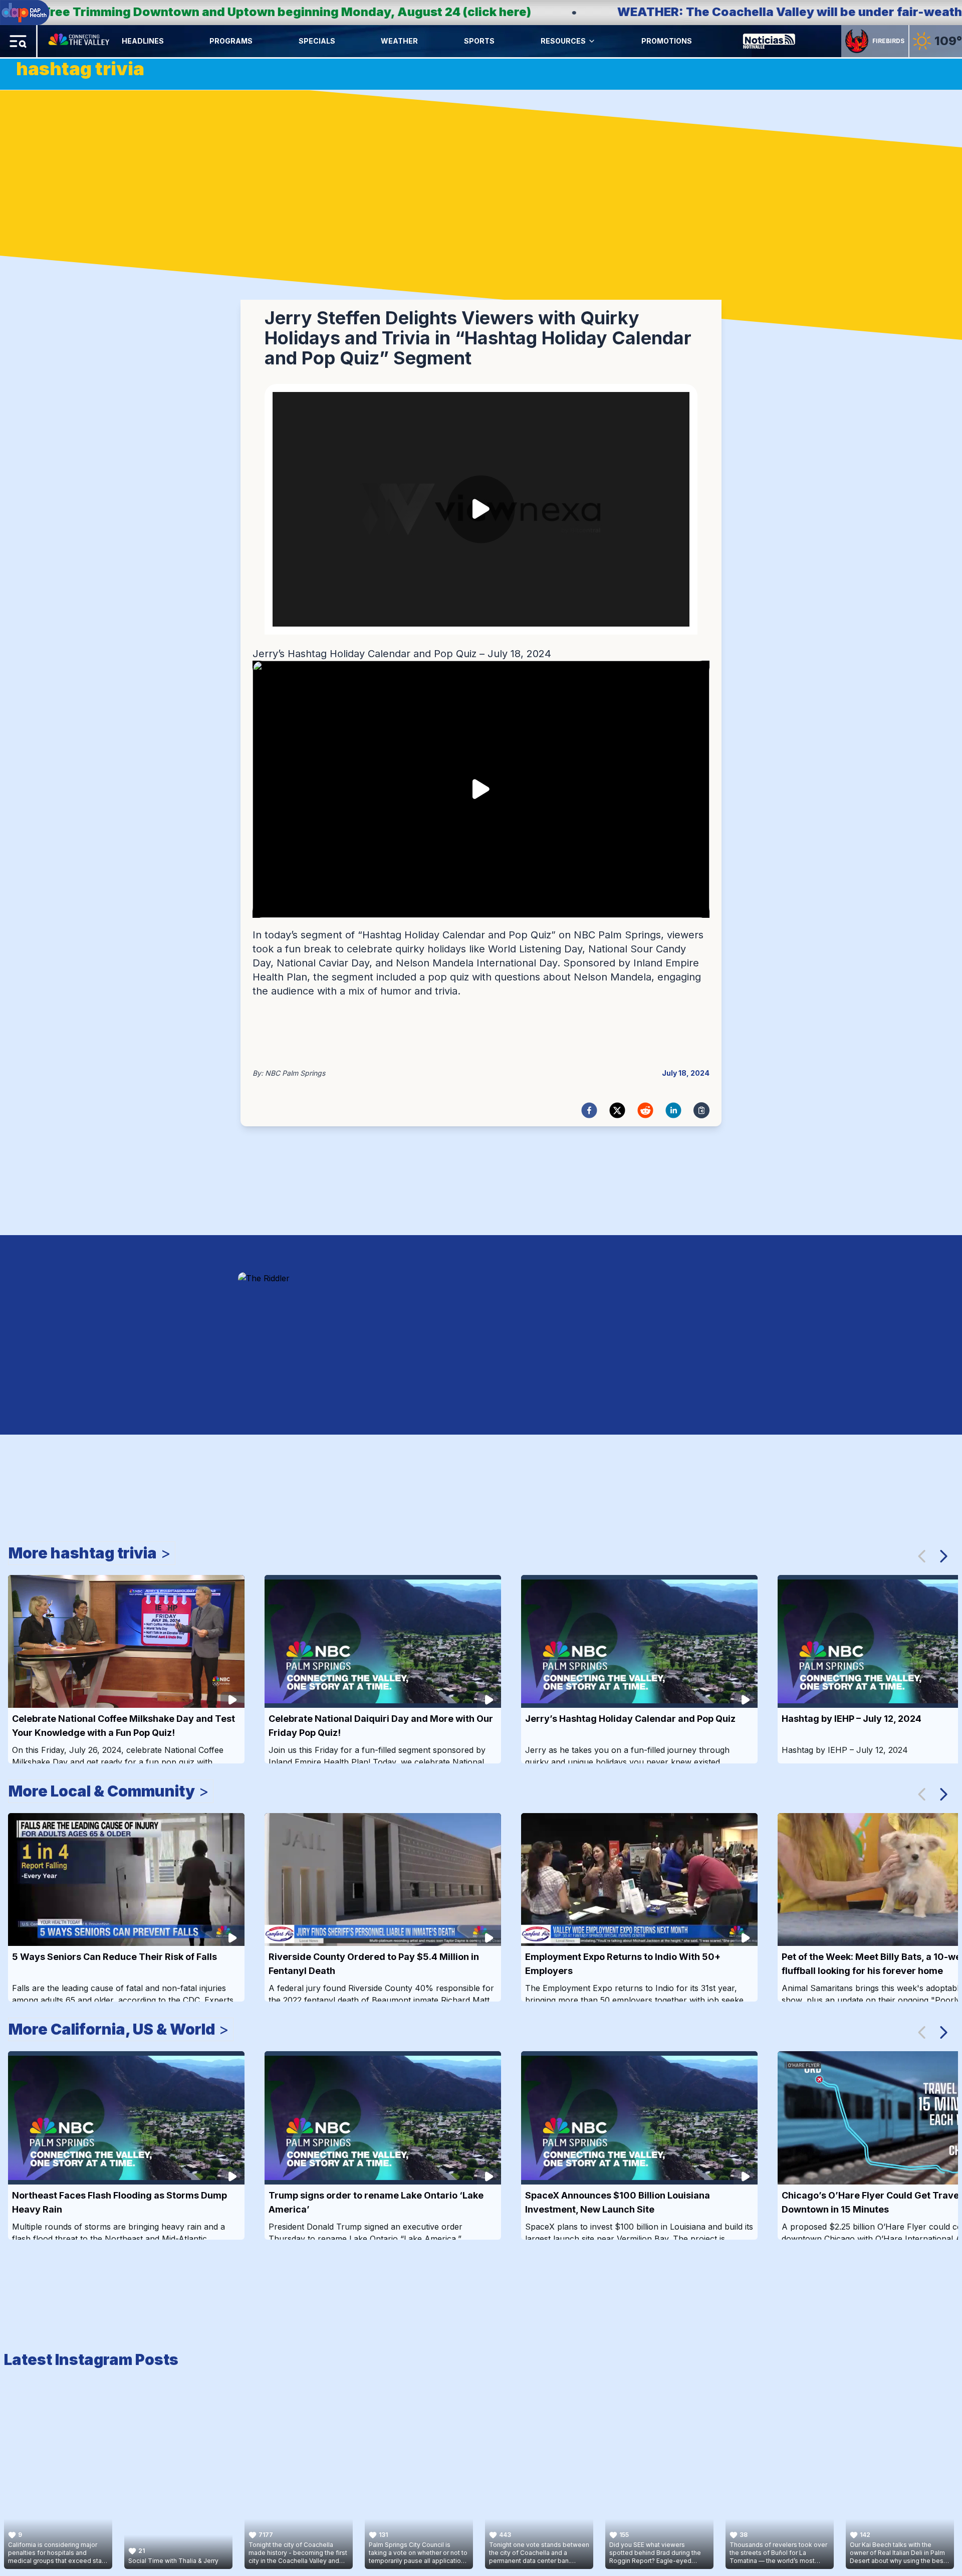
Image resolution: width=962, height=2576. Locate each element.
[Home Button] (80, 41)
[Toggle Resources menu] (592, 41)
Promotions (667, 41)
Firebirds (888, 41)
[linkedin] (673, 1110)
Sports (479, 41)
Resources (563, 41)
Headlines (143, 41)
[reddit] (645, 1110)
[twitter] (617, 1110)
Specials (317, 41)
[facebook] (589, 1110)
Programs (231, 41)
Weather (399, 41)
